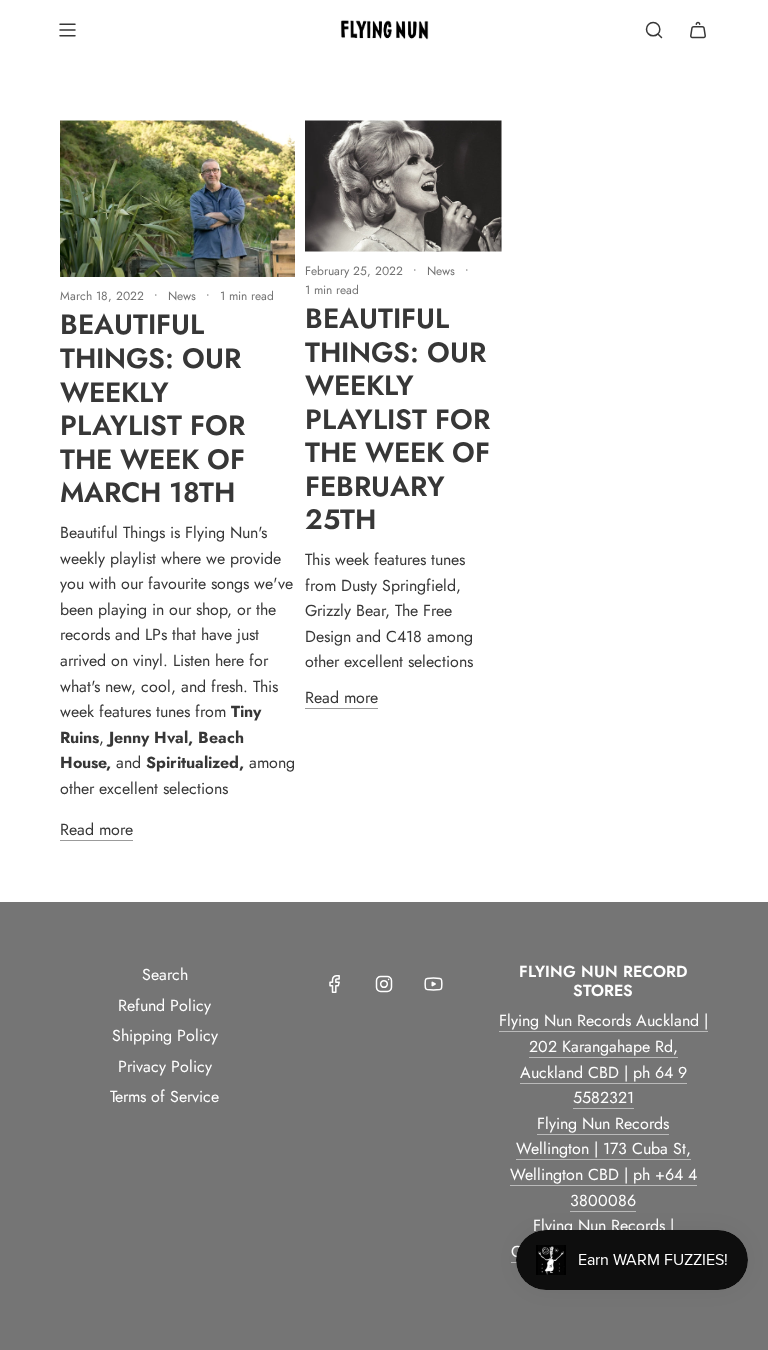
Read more (96, 829)
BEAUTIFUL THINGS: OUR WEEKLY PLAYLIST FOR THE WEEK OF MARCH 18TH (152, 408)
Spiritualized (192, 762)
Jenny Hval (148, 737)
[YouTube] (433, 984)
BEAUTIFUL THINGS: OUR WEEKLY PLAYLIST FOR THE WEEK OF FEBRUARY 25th (397, 419)
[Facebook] (335, 984)
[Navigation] (67, 30)
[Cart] (698, 30)
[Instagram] (384, 984)
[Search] (654, 30)
